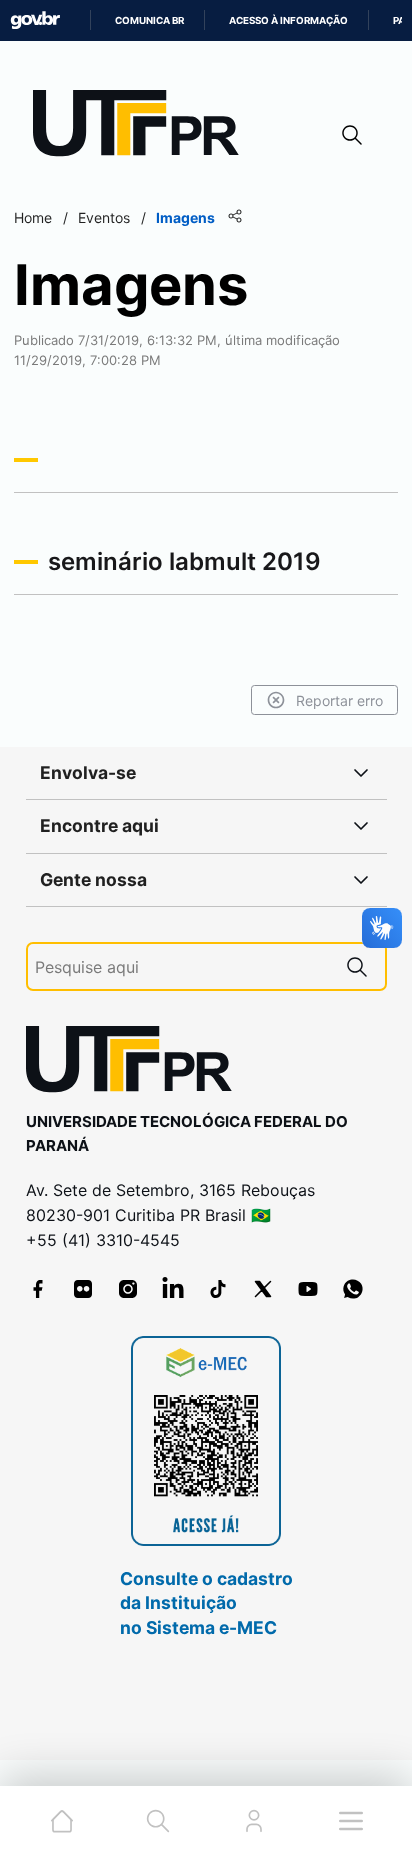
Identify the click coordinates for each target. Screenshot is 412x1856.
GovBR (35, 20)
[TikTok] (218, 1289)
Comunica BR (149, 20)
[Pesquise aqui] (357, 966)
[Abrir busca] (352, 134)
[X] (263, 1289)
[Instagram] (128, 1289)
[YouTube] (308, 1289)
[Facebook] (38, 1289)
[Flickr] (83, 1289)
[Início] (143, 127)
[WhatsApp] (353, 1289)
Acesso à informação (288, 20)
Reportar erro (339, 700)
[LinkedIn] (173, 1289)
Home (33, 217)
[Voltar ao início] (136, 1063)
